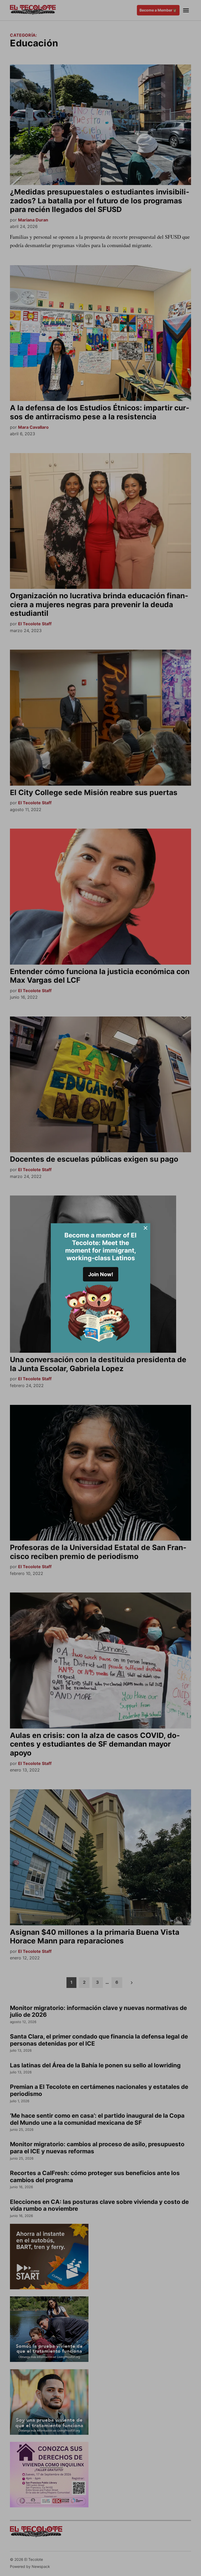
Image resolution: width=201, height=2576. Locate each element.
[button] (100, 1288)
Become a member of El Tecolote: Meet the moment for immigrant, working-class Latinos (100, 1246)
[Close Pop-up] (146, 1228)
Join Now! (101, 1274)
